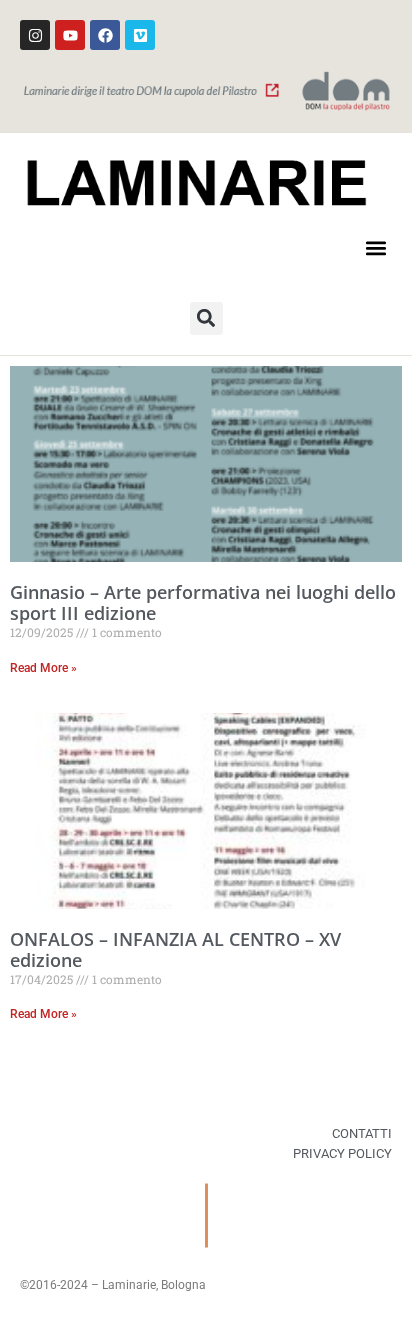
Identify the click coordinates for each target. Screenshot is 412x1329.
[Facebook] (105, 35)
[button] (375, 248)
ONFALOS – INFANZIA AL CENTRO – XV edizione (175, 950)
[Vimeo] (140, 35)
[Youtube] (70, 35)
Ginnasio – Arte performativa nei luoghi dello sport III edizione (203, 603)
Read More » (43, 668)
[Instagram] (35, 35)
